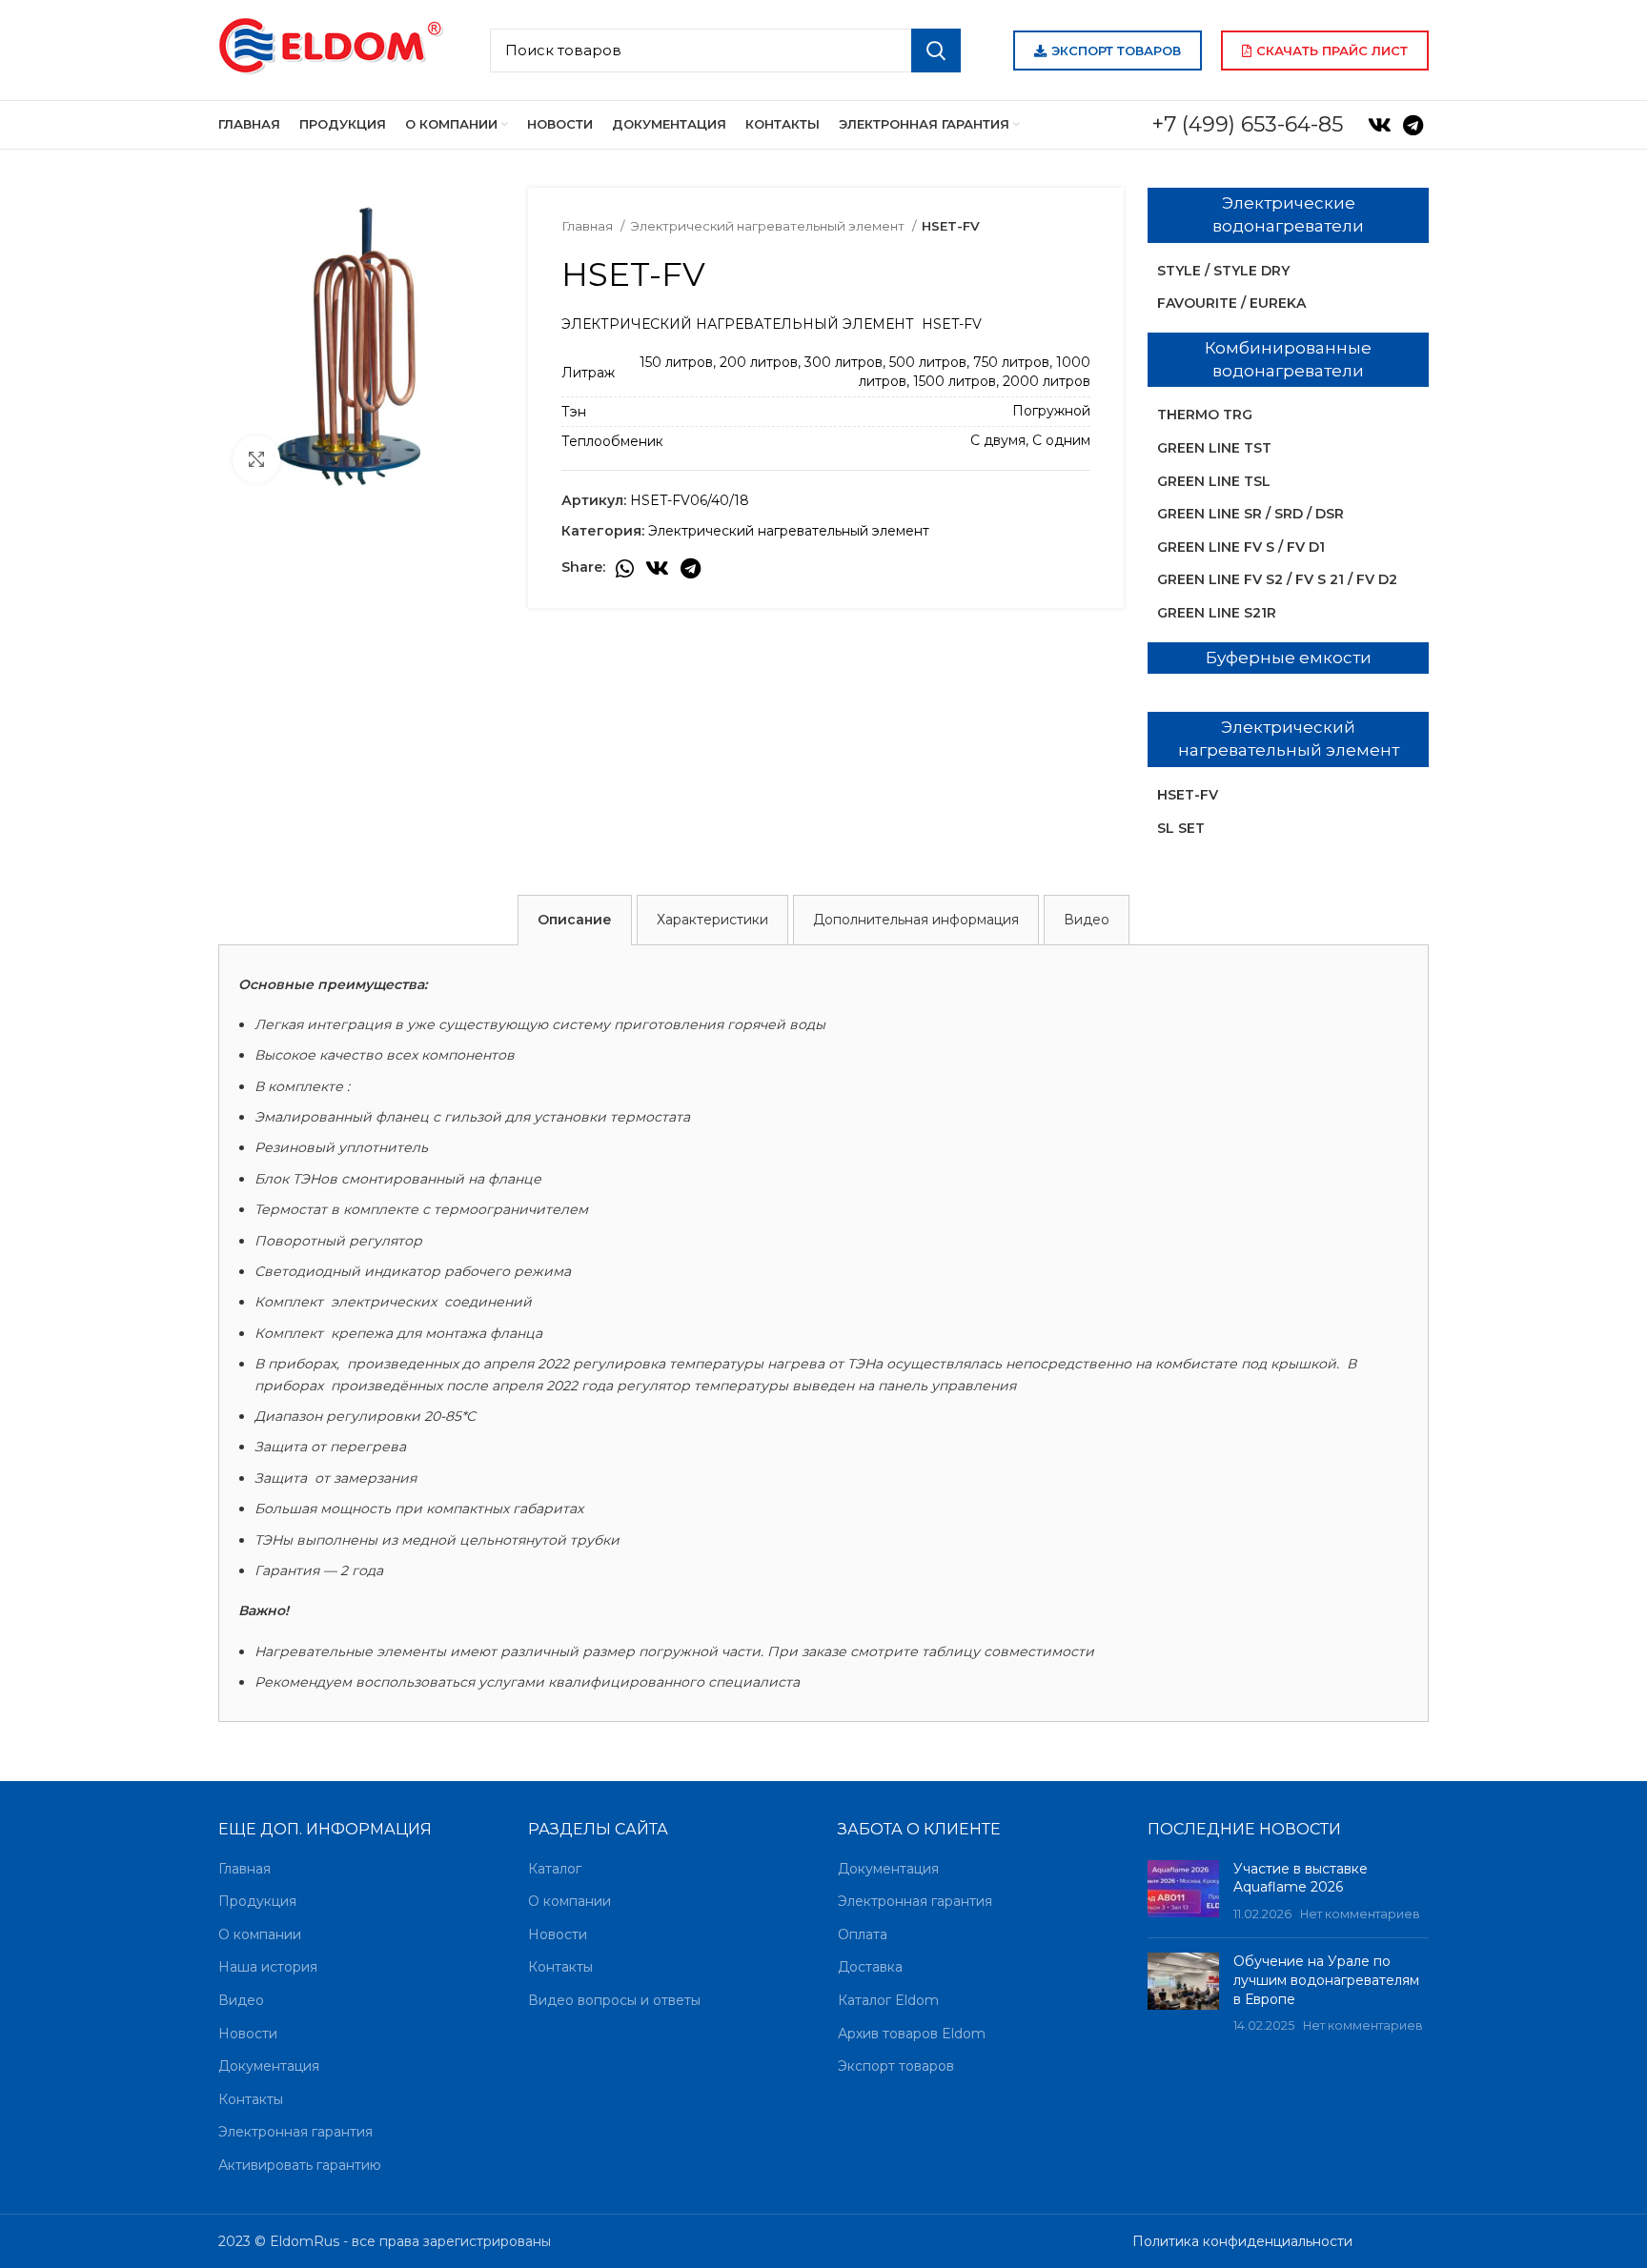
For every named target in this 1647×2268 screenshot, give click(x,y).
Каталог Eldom (888, 2000)
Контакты (251, 2099)
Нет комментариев (1360, 1914)
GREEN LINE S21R (1217, 613)
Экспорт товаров (1116, 51)
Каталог (555, 1869)
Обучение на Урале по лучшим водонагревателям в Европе (1326, 1980)
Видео (241, 2000)
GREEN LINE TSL (1214, 481)
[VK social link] (1380, 125)
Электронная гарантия (295, 2132)
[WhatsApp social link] (625, 568)
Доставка (870, 1967)
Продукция (257, 1901)
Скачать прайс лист (1332, 51)
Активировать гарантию (300, 2165)
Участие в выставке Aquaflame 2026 (1301, 1878)
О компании (260, 1934)
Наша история (268, 1967)
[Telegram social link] (1413, 125)
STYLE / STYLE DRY (1223, 271)
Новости (248, 2034)
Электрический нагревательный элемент (769, 226)
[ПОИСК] (936, 51)
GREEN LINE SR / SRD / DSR (1250, 514)
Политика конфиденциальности (1242, 2241)
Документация (269, 2066)
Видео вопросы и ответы (614, 2000)
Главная (589, 226)
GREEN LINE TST (1214, 448)
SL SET (1181, 828)
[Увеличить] (256, 459)
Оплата (863, 1934)
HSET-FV (1188, 795)
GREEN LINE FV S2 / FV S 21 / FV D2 (1277, 579)
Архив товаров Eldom (912, 2034)
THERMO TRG (1205, 415)
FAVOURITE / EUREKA (1231, 303)
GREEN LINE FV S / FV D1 (1241, 547)
